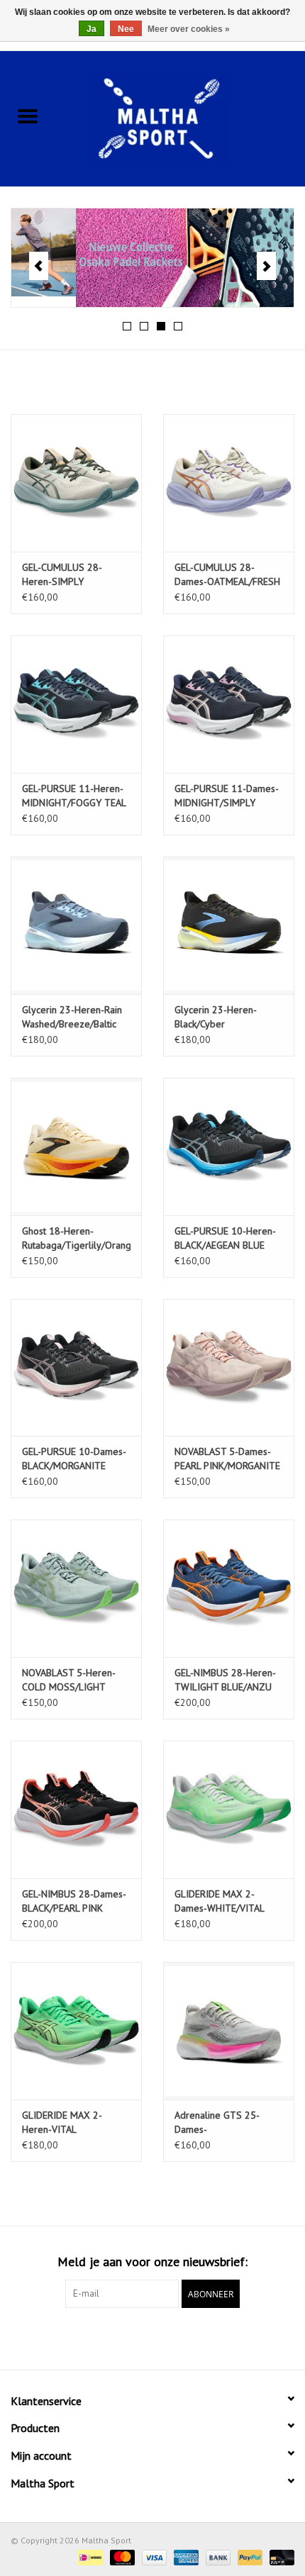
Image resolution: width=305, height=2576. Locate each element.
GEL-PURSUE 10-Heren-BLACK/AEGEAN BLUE (225, 1238)
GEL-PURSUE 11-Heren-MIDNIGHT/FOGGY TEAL (74, 796)
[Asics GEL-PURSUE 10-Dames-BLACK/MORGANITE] (76, 1368)
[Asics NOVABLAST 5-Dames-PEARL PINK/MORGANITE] (229, 1368)
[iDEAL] (89, 2557)
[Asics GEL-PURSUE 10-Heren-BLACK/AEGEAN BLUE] (229, 1147)
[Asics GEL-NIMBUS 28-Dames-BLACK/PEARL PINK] (76, 1810)
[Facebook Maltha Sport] (127, 2337)
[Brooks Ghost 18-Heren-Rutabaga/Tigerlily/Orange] (76, 1147)
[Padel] (152, 258)
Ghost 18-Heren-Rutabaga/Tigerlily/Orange (76, 1238)
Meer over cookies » (189, 29)
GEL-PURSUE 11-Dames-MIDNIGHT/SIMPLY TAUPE (227, 796)
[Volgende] (266, 266)
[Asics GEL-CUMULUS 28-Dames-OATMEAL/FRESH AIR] (229, 483)
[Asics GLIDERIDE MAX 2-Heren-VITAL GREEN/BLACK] (76, 2031)
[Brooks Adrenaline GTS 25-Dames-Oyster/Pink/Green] (229, 2031)
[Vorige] (39, 266)
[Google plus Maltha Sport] (152, 2337)
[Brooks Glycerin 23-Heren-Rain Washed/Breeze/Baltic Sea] (76, 925)
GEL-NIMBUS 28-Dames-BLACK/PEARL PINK (74, 1901)
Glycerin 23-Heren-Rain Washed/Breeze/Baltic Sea (72, 1017)
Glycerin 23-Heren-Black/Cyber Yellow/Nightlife (216, 1017)
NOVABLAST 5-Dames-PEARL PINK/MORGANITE (227, 1459)
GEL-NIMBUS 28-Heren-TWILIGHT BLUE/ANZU (225, 1680)
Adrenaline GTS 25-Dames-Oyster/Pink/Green (217, 2123)
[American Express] (185, 2557)
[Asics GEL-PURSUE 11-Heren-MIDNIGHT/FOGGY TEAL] (76, 704)
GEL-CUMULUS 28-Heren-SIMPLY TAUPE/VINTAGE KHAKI (71, 575)
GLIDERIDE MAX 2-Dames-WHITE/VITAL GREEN (219, 1901)
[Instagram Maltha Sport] (178, 2337)
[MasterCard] (121, 2557)
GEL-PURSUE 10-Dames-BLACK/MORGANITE (74, 1459)
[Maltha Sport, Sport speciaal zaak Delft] (180, 117)
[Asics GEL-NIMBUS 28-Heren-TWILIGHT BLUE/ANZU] (229, 1588)
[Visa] (153, 2557)
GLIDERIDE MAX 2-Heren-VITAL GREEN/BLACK (62, 2123)
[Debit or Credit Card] (279, 2557)
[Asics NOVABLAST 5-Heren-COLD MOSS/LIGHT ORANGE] (76, 1588)
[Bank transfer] (217, 2557)
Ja (91, 29)
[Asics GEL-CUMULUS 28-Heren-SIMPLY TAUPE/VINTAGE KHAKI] (76, 483)
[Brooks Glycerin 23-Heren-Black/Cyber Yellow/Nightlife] (229, 925)
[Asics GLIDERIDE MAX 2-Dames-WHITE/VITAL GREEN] (229, 1810)
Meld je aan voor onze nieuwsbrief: (152, 2262)
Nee (126, 29)
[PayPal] (249, 2557)
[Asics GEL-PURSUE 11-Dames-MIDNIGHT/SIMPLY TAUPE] (229, 704)
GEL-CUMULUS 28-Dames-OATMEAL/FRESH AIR (227, 575)
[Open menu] (28, 116)
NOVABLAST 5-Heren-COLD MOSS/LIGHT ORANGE (69, 1680)
